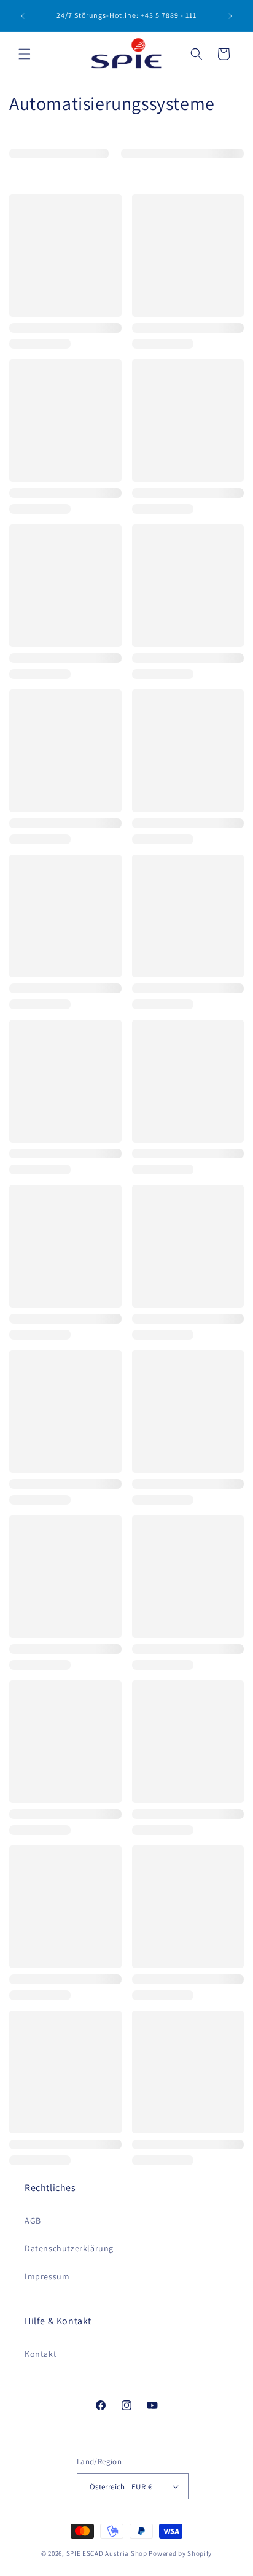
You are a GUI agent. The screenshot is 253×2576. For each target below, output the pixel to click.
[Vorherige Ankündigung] (23, 16)
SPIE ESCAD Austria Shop (107, 2553)
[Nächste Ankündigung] (230, 16)
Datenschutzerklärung (69, 2248)
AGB (33, 2221)
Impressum (47, 2276)
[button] (25, 54)
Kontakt (41, 2354)
